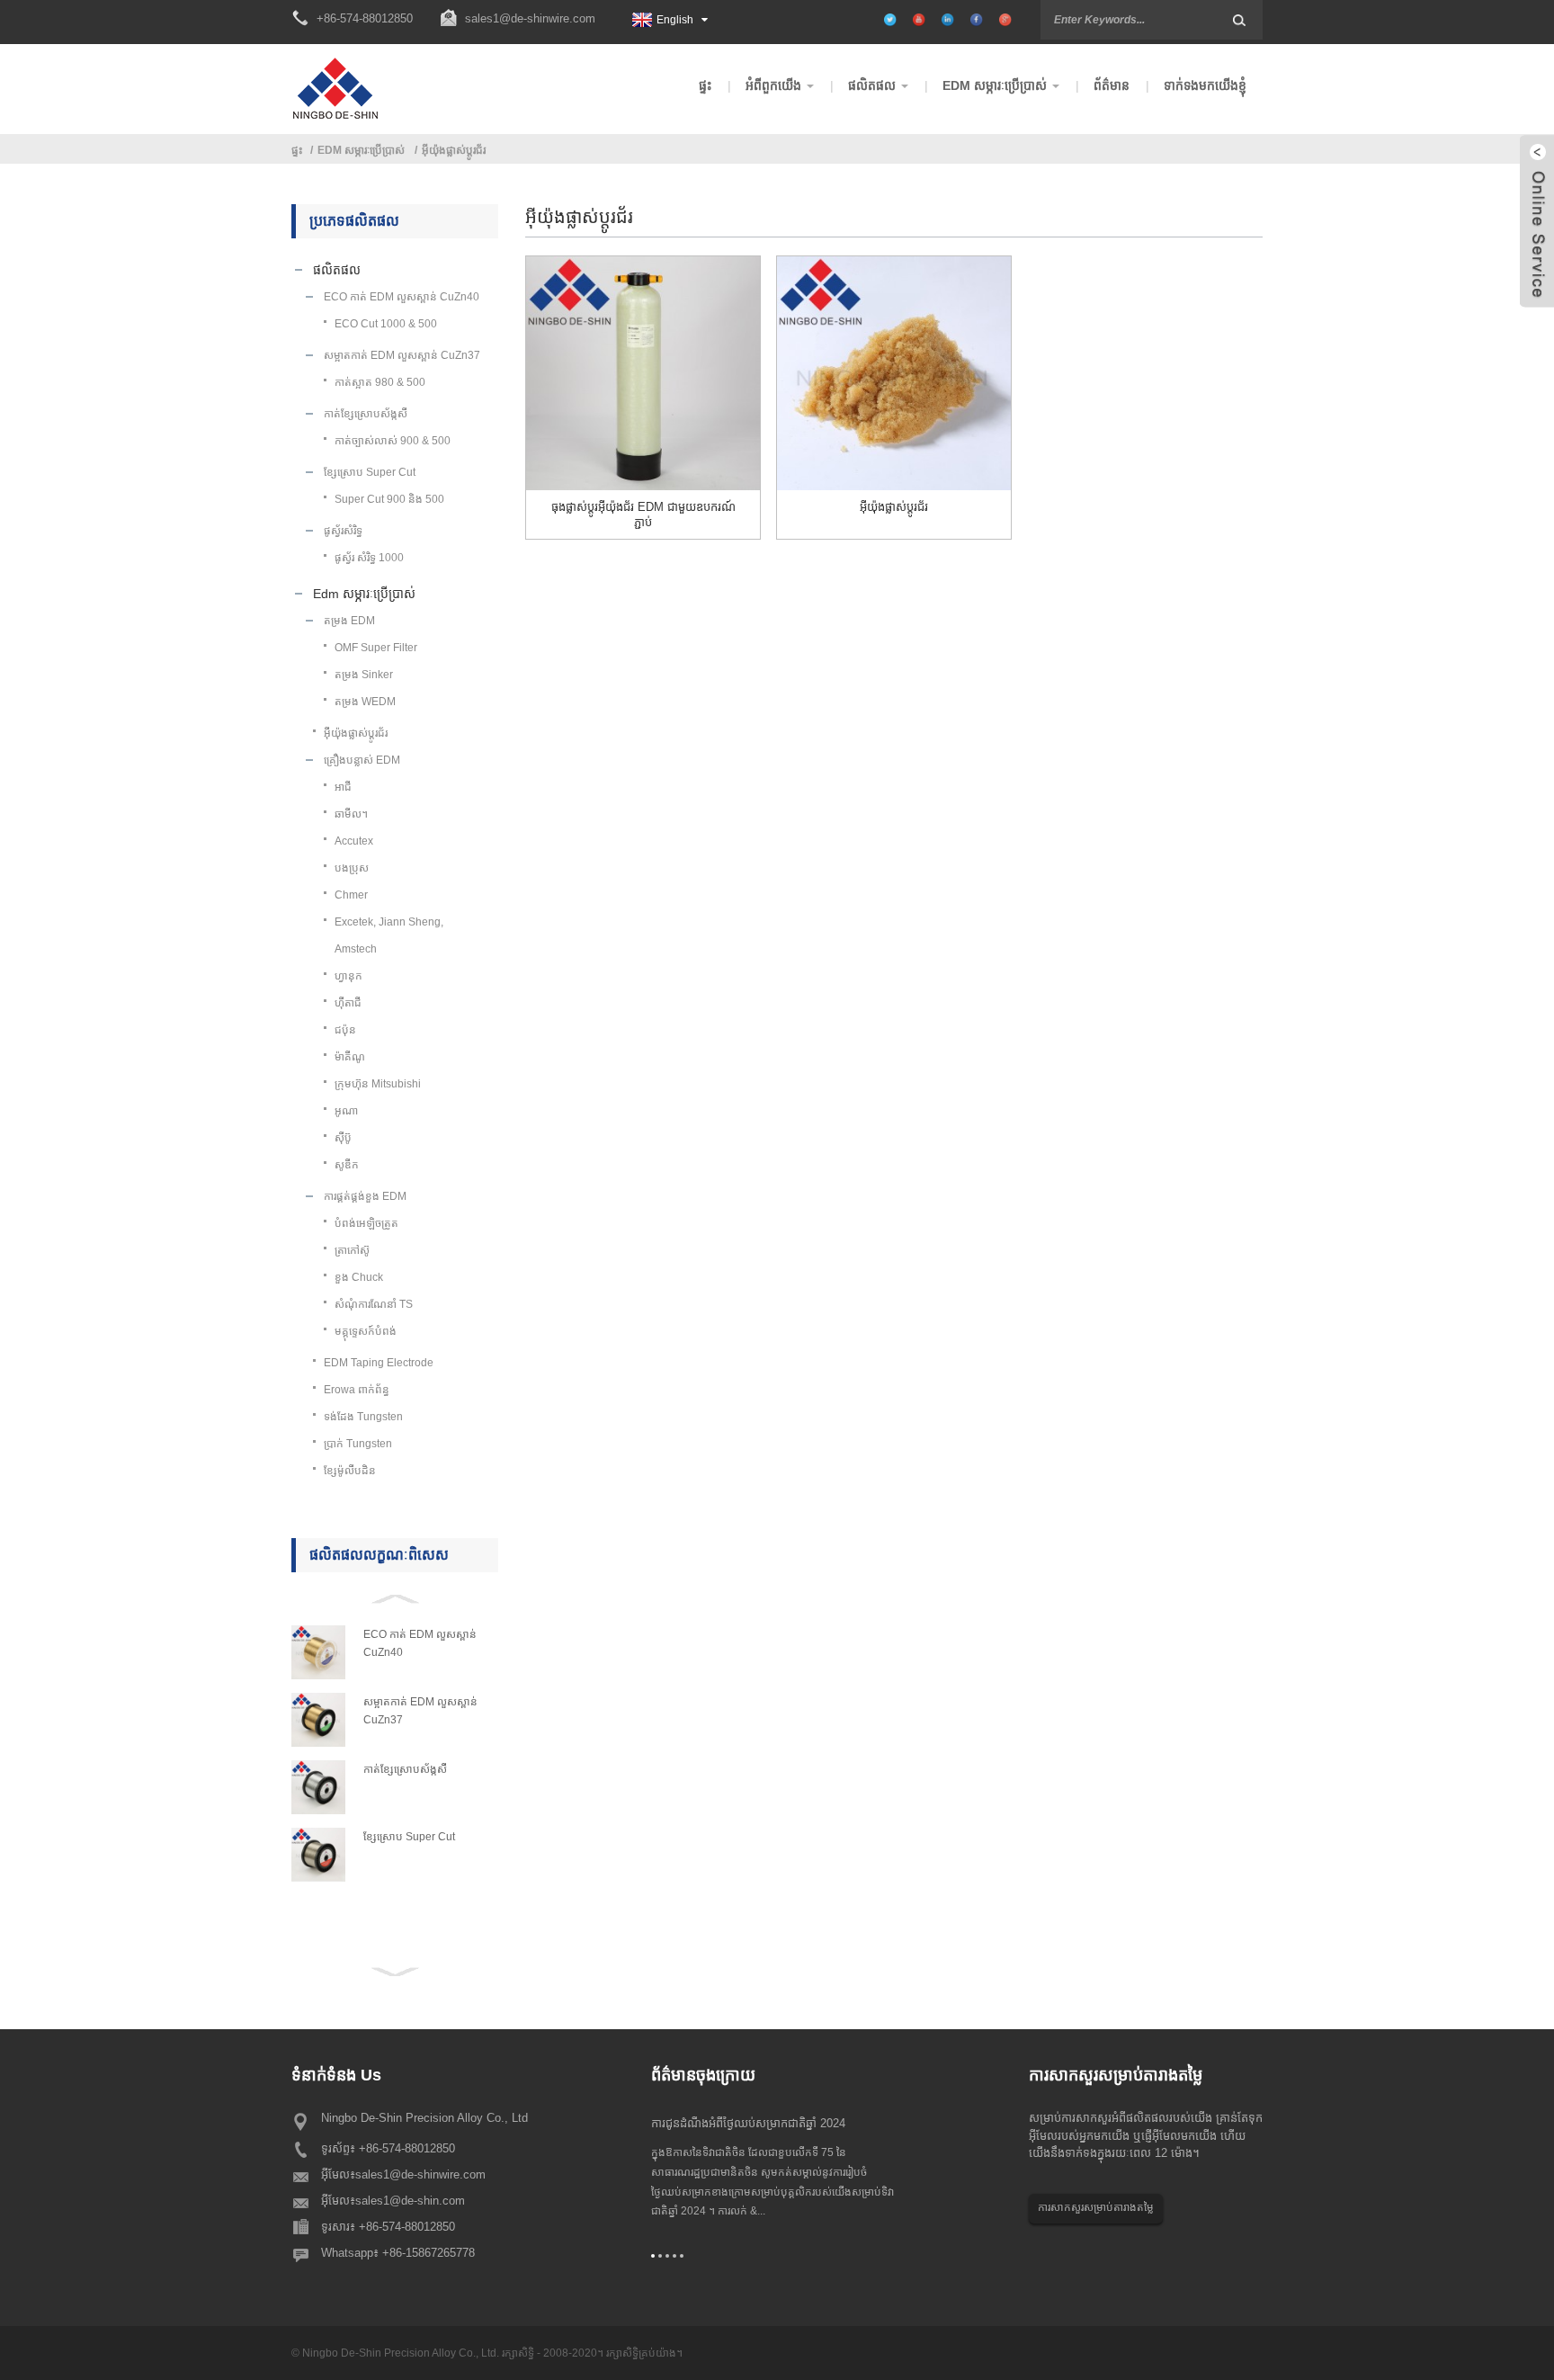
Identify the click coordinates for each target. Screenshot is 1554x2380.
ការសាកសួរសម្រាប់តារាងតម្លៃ (1096, 2207)
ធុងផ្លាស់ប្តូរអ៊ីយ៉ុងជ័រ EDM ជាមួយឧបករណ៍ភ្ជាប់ (643, 514)
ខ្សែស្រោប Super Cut (409, 1837)
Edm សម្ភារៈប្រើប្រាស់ (361, 150)
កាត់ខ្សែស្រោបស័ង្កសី (405, 1769)
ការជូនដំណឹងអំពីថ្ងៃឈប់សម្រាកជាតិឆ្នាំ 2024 (748, 2123)
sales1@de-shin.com (410, 2201)
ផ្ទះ (297, 150)
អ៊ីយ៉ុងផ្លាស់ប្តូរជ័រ (454, 150)
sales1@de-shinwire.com (530, 18)
